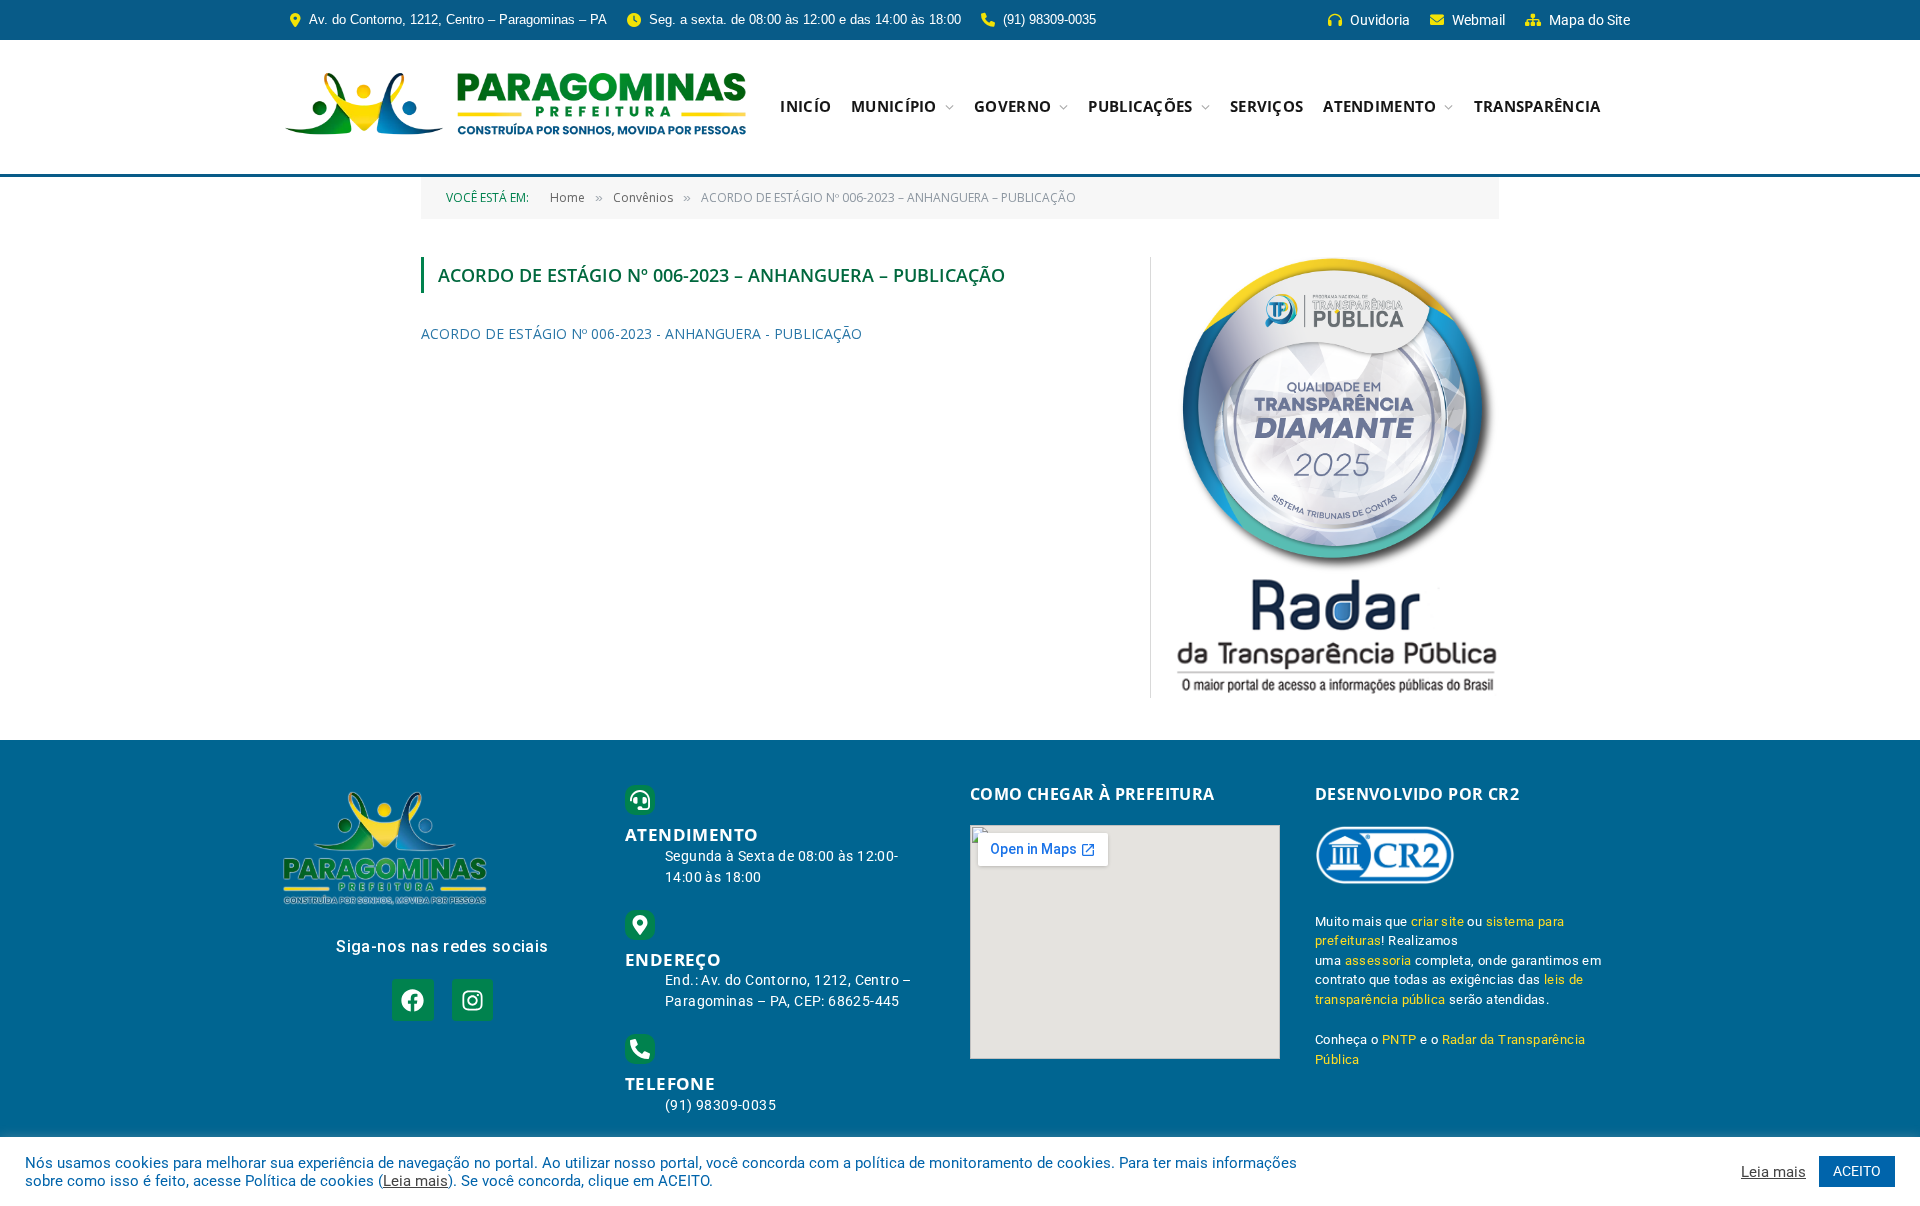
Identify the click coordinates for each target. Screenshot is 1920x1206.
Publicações (1140, 106)
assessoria (1378, 960)
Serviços (1266, 106)
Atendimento (1379, 106)
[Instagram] (472, 999)
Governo (1012, 106)
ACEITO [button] (1857, 1171)
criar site (1437, 921)
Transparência (1537, 106)
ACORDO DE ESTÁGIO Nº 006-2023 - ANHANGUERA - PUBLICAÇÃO (641, 333)
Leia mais (415, 1181)
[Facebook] (412, 999)
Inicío (805, 106)
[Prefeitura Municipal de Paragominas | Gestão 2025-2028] (515, 107)
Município (894, 106)
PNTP (1399, 1039)
